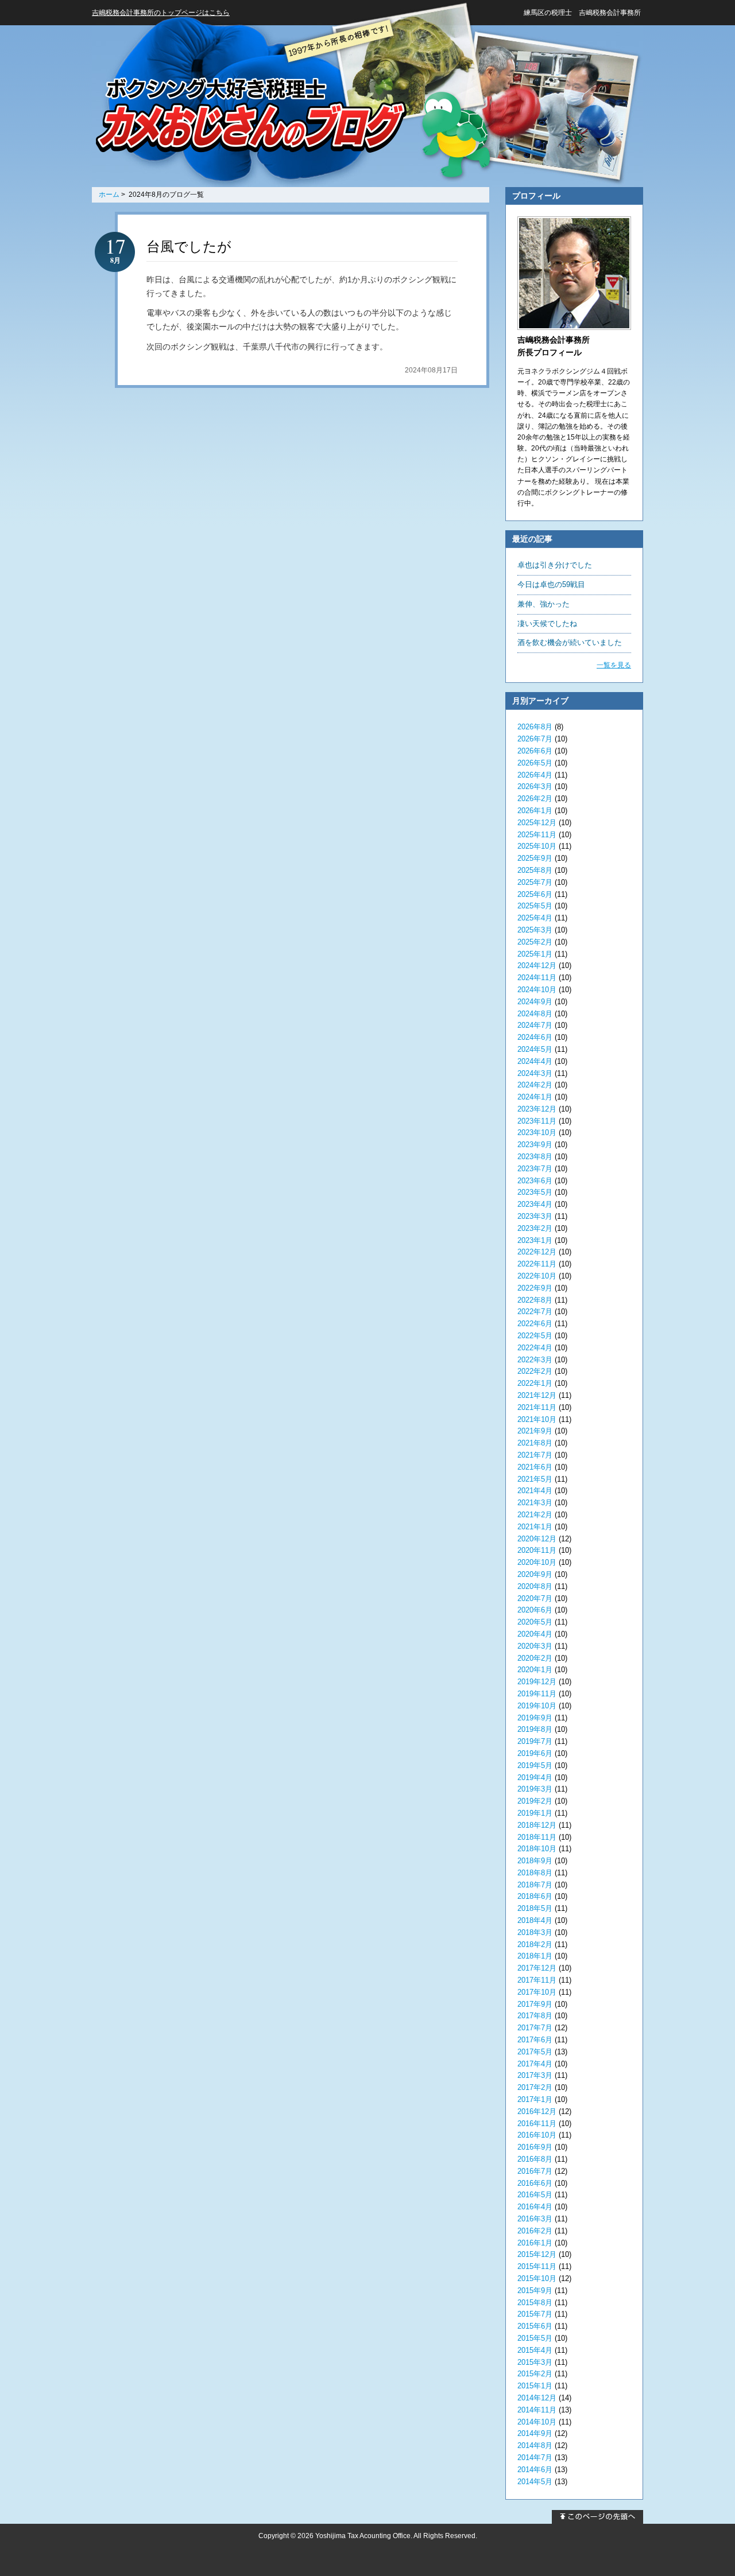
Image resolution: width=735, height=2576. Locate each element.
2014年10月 (537, 2422)
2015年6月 (535, 2326)
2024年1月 (535, 1097)
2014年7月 (535, 2458)
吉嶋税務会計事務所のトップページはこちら (161, 13)
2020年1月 (535, 1670)
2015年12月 (537, 2254)
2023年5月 (535, 1192)
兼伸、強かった (543, 604)
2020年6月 (535, 1610)
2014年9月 (535, 2433)
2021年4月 (535, 1491)
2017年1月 (535, 2099)
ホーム (109, 195)
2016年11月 (537, 2124)
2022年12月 (537, 1252)
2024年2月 (535, 1085)
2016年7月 (535, 2171)
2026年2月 (535, 799)
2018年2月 (535, 1944)
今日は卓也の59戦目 (551, 584)
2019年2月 (535, 1801)
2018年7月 (535, 1885)
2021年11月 (537, 1407)
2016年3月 (535, 2219)
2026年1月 (535, 811)
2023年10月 (537, 1132)
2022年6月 (535, 1324)
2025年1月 (535, 954)
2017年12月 (537, 1968)
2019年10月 (537, 1706)
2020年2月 (535, 1658)
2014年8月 (535, 2445)
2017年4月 (535, 2064)
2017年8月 (535, 2016)
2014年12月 (537, 2398)
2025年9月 (535, 858)
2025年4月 (535, 918)
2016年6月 (535, 2183)
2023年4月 (535, 1204)
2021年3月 (535, 1503)
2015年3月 (535, 2362)
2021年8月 (535, 1443)
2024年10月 (537, 990)
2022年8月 (535, 1300)
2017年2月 (535, 2087)
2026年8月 (535, 727)
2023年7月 (535, 1169)
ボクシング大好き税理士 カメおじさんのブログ (250, 116)
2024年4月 (535, 1061)
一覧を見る (614, 665)
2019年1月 (535, 1813)
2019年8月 (535, 1729)
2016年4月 (535, 2207)
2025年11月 (537, 835)
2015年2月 (535, 2374)
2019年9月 (535, 1718)
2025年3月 (535, 930)
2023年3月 (535, 1216)
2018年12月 (537, 1825)
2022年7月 (535, 1312)
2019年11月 (537, 1694)
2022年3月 (535, 1360)
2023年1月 (535, 1240)
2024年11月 (537, 978)
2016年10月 (537, 2135)
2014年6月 (535, 2470)
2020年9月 (535, 1574)
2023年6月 (535, 1181)
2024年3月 (535, 1073)
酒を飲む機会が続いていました (570, 642)
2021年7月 (535, 1455)
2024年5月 (535, 1049)
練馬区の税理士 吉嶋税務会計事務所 (582, 13)
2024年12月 (537, 965)
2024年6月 (535, 1037)
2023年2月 (535, 1228)
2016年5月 (535, 2195)
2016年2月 (535, 2231)
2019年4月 (535, 1777)
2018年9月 (535, 1861)
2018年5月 (535, 1908)
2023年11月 (537, 1121)
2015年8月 (535, 2303)
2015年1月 (535, 2386)
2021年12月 (537, 1395)
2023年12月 (537, 1109)
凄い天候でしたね (547, 623)
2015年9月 (535, 2291)
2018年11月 (537, 1837)
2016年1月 (535, 2243)
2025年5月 (535, 906)
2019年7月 (535, 1741)
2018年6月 (535, 1896)
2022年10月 (537, 1276)
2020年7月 (535, 1598)
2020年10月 (537, 1562)
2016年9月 (535, 2147)
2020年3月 (535, 1646)
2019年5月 (535, 1765)
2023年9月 (535, 1145)
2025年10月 (537, 846)
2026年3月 (535, 786)
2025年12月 (537, 823)
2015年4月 (535, 2350)
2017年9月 (535, 2004)
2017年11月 (537, 1980)
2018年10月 (537, 1849)
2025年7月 (535, 882)
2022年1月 (535, 1383)
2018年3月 (535, 1932)
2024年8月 (535, 1014)
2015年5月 (535, 2338)
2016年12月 (537, 2111)
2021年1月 (535, 1527)
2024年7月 (535, 1025)
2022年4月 (535, 1348)
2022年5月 (535, 1336)
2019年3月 (535, 1789)
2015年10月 (537, 2278)
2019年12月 (537, 1682)
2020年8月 (535, 1586)
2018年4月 (535, 1920)
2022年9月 (535, 1288)
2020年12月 (537, 1539)
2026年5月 (535, 763)
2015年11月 (537, 2266)
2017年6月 (535, 2040)
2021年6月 (535, 1467)
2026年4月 (535, 775)
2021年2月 (535, 1515)
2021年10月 (537, 1419)
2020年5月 (535, 1622)
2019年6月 (535, 1753)
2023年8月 (535, 1157)
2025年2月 (535, 942)
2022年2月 (535, 1371)
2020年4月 (535, 1634)
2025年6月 (535, 894)
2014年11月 (537, 2410)
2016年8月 (535, 2159)
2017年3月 (535, 2075)
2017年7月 (535, 2028)
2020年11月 (537, 1550)
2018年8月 (535, 1873)
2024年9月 (535, 1002)
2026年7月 (535, 739)
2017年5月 (535, 2052)
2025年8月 (535, 870)
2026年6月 (535, 751)
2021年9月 (535, 1431)
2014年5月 (535, 2482)
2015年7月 (535, 2314)
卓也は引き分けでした (555, 565)
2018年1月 (535, 1956)
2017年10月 (537, 1992)
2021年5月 (535, 1479)
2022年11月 (537, 1264)
